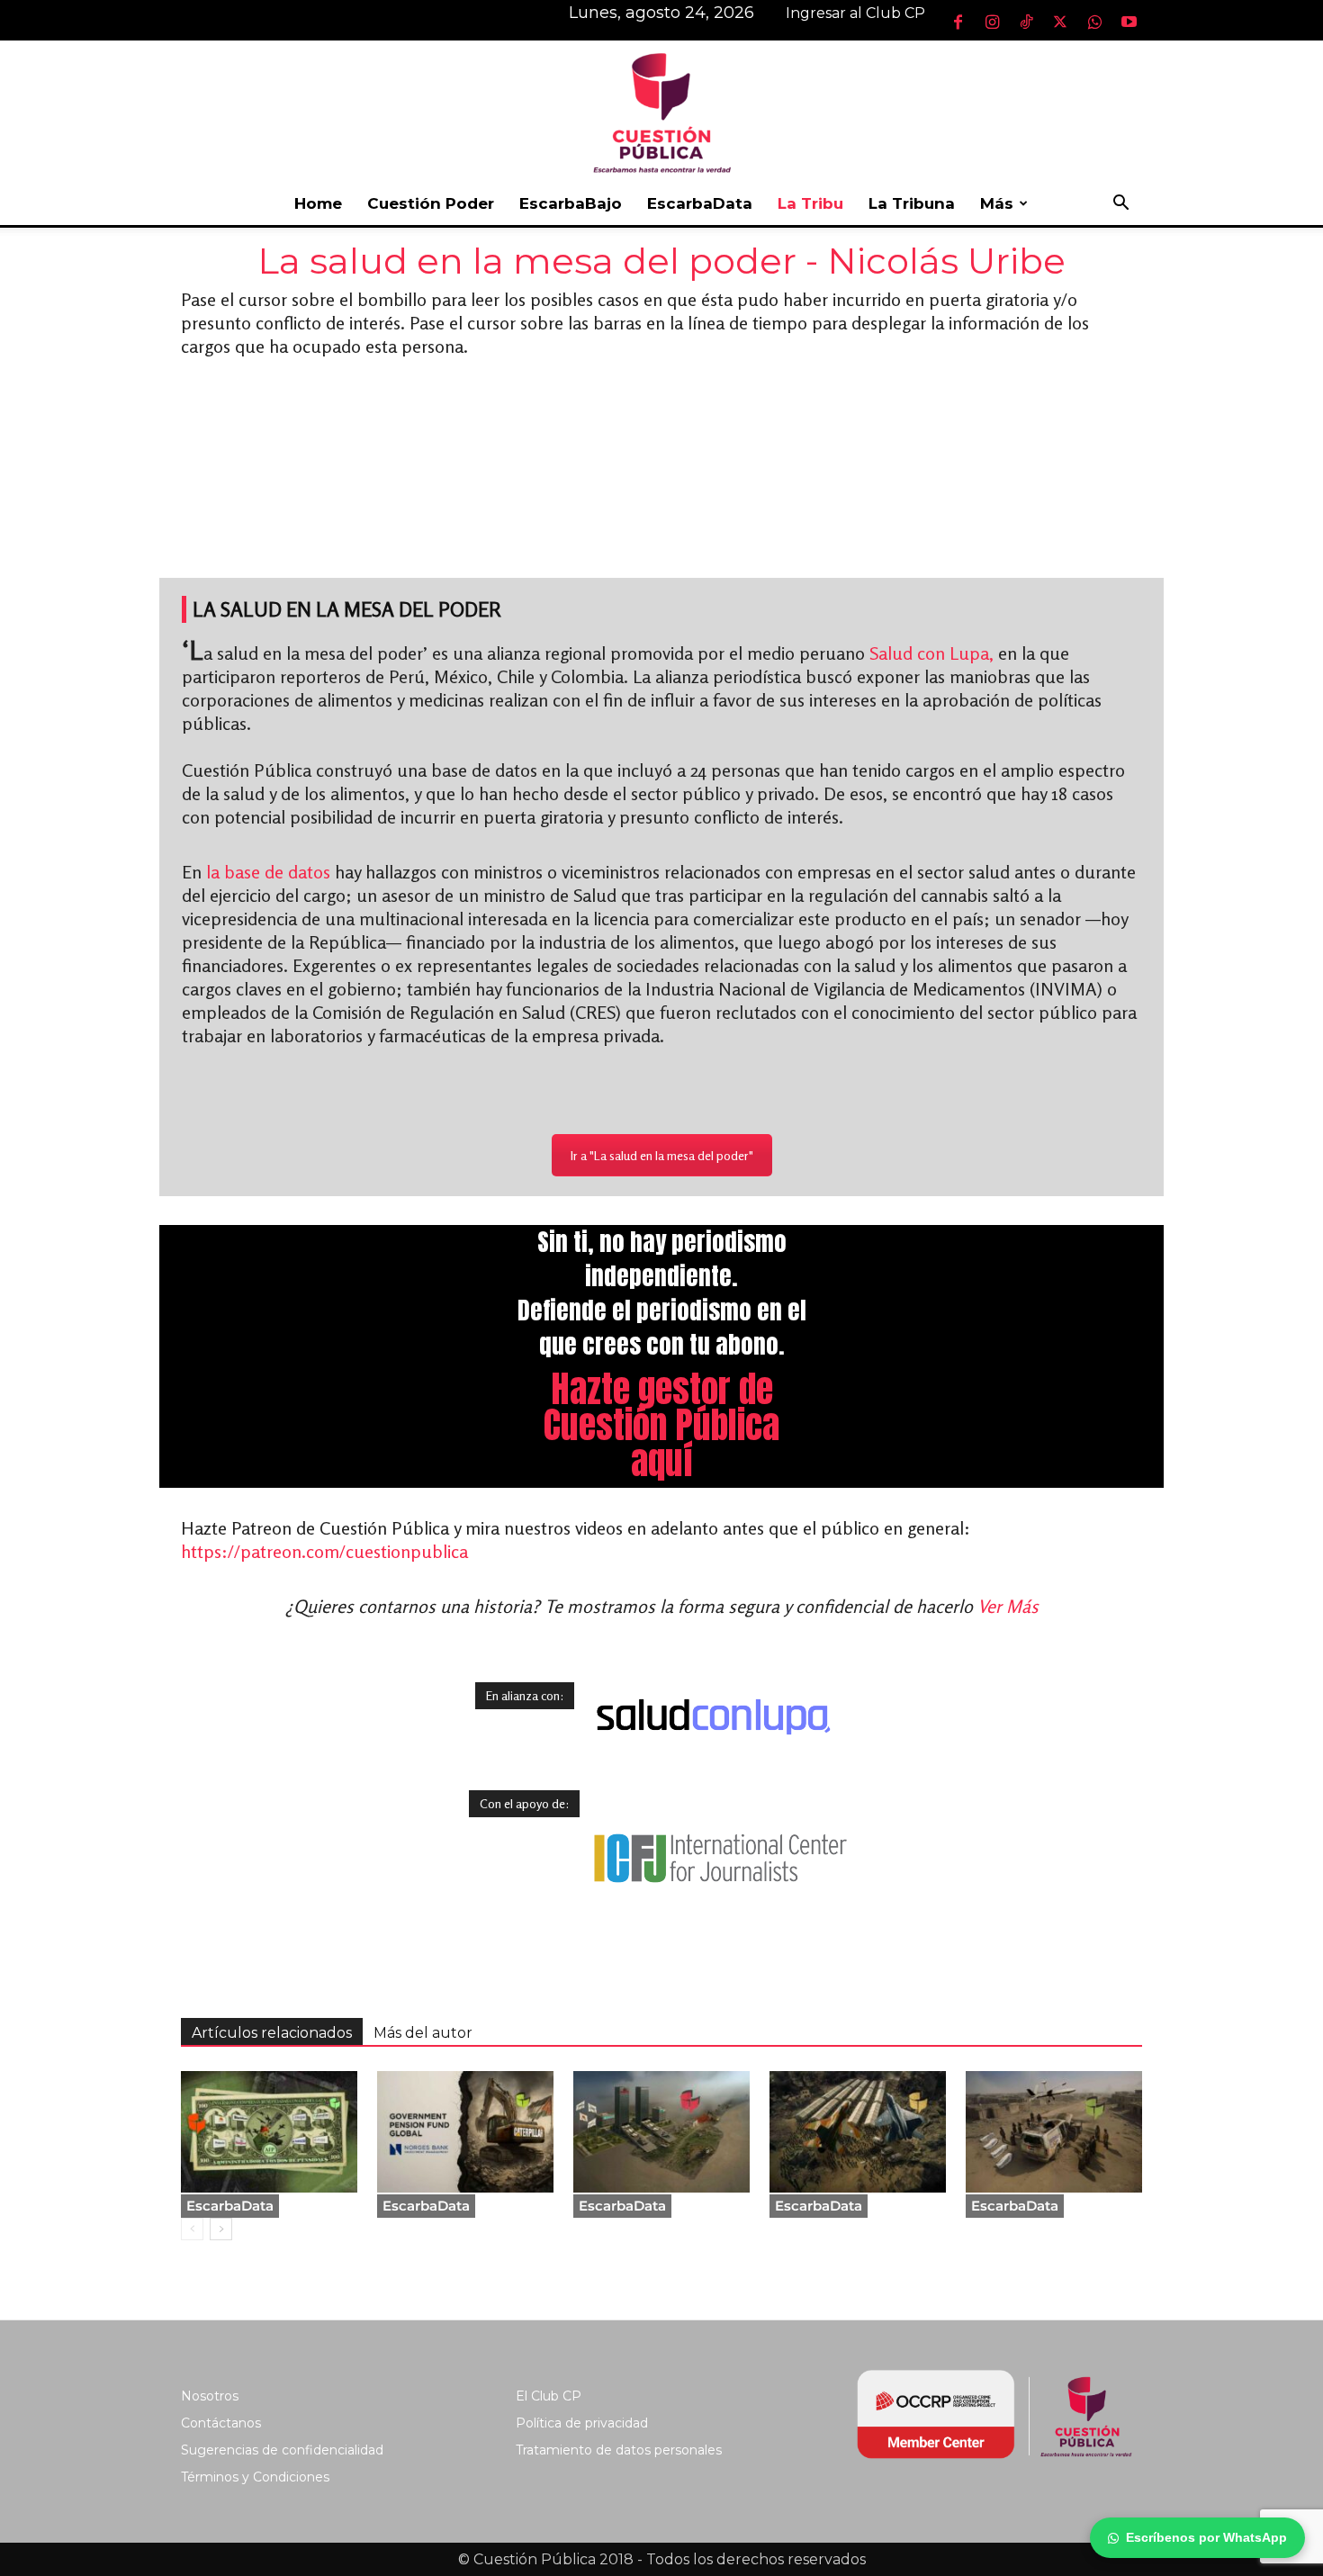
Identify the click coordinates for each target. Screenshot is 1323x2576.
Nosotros (210, 2396)
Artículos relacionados (272, 2033)
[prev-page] (192, 2229)
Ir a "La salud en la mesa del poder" (662, 1155)
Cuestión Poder (431, 203)
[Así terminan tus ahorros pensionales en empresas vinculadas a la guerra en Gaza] (1054, 2132)
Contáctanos (221, 2423)
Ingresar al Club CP (855, 13)
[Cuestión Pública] (661, 111)
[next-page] (221, 2229)
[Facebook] (958, 22)
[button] (1120, 205)
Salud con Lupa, (934, 653)
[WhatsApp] (1094, 22)
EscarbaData (700, 203)
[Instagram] (992, 22)
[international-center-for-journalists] (719, 1858)
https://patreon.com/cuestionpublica (324, 1551)
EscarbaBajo (571, 203)
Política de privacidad (582, 2423)
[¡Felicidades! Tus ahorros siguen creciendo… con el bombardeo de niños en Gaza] (269, 2132)
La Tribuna (912, 203)
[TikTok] (1026, 22)
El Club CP (549, 2396)
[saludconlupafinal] (714, 1717)
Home (318, 203)
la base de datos (268, 872)
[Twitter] (1060, 22)
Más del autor (423, 2033)
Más (997, 203)
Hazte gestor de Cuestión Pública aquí (661, 1425)
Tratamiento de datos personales (619, 2450)
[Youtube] (1129, 22)
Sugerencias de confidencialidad (282, 2450)
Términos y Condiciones (255, 2477)
